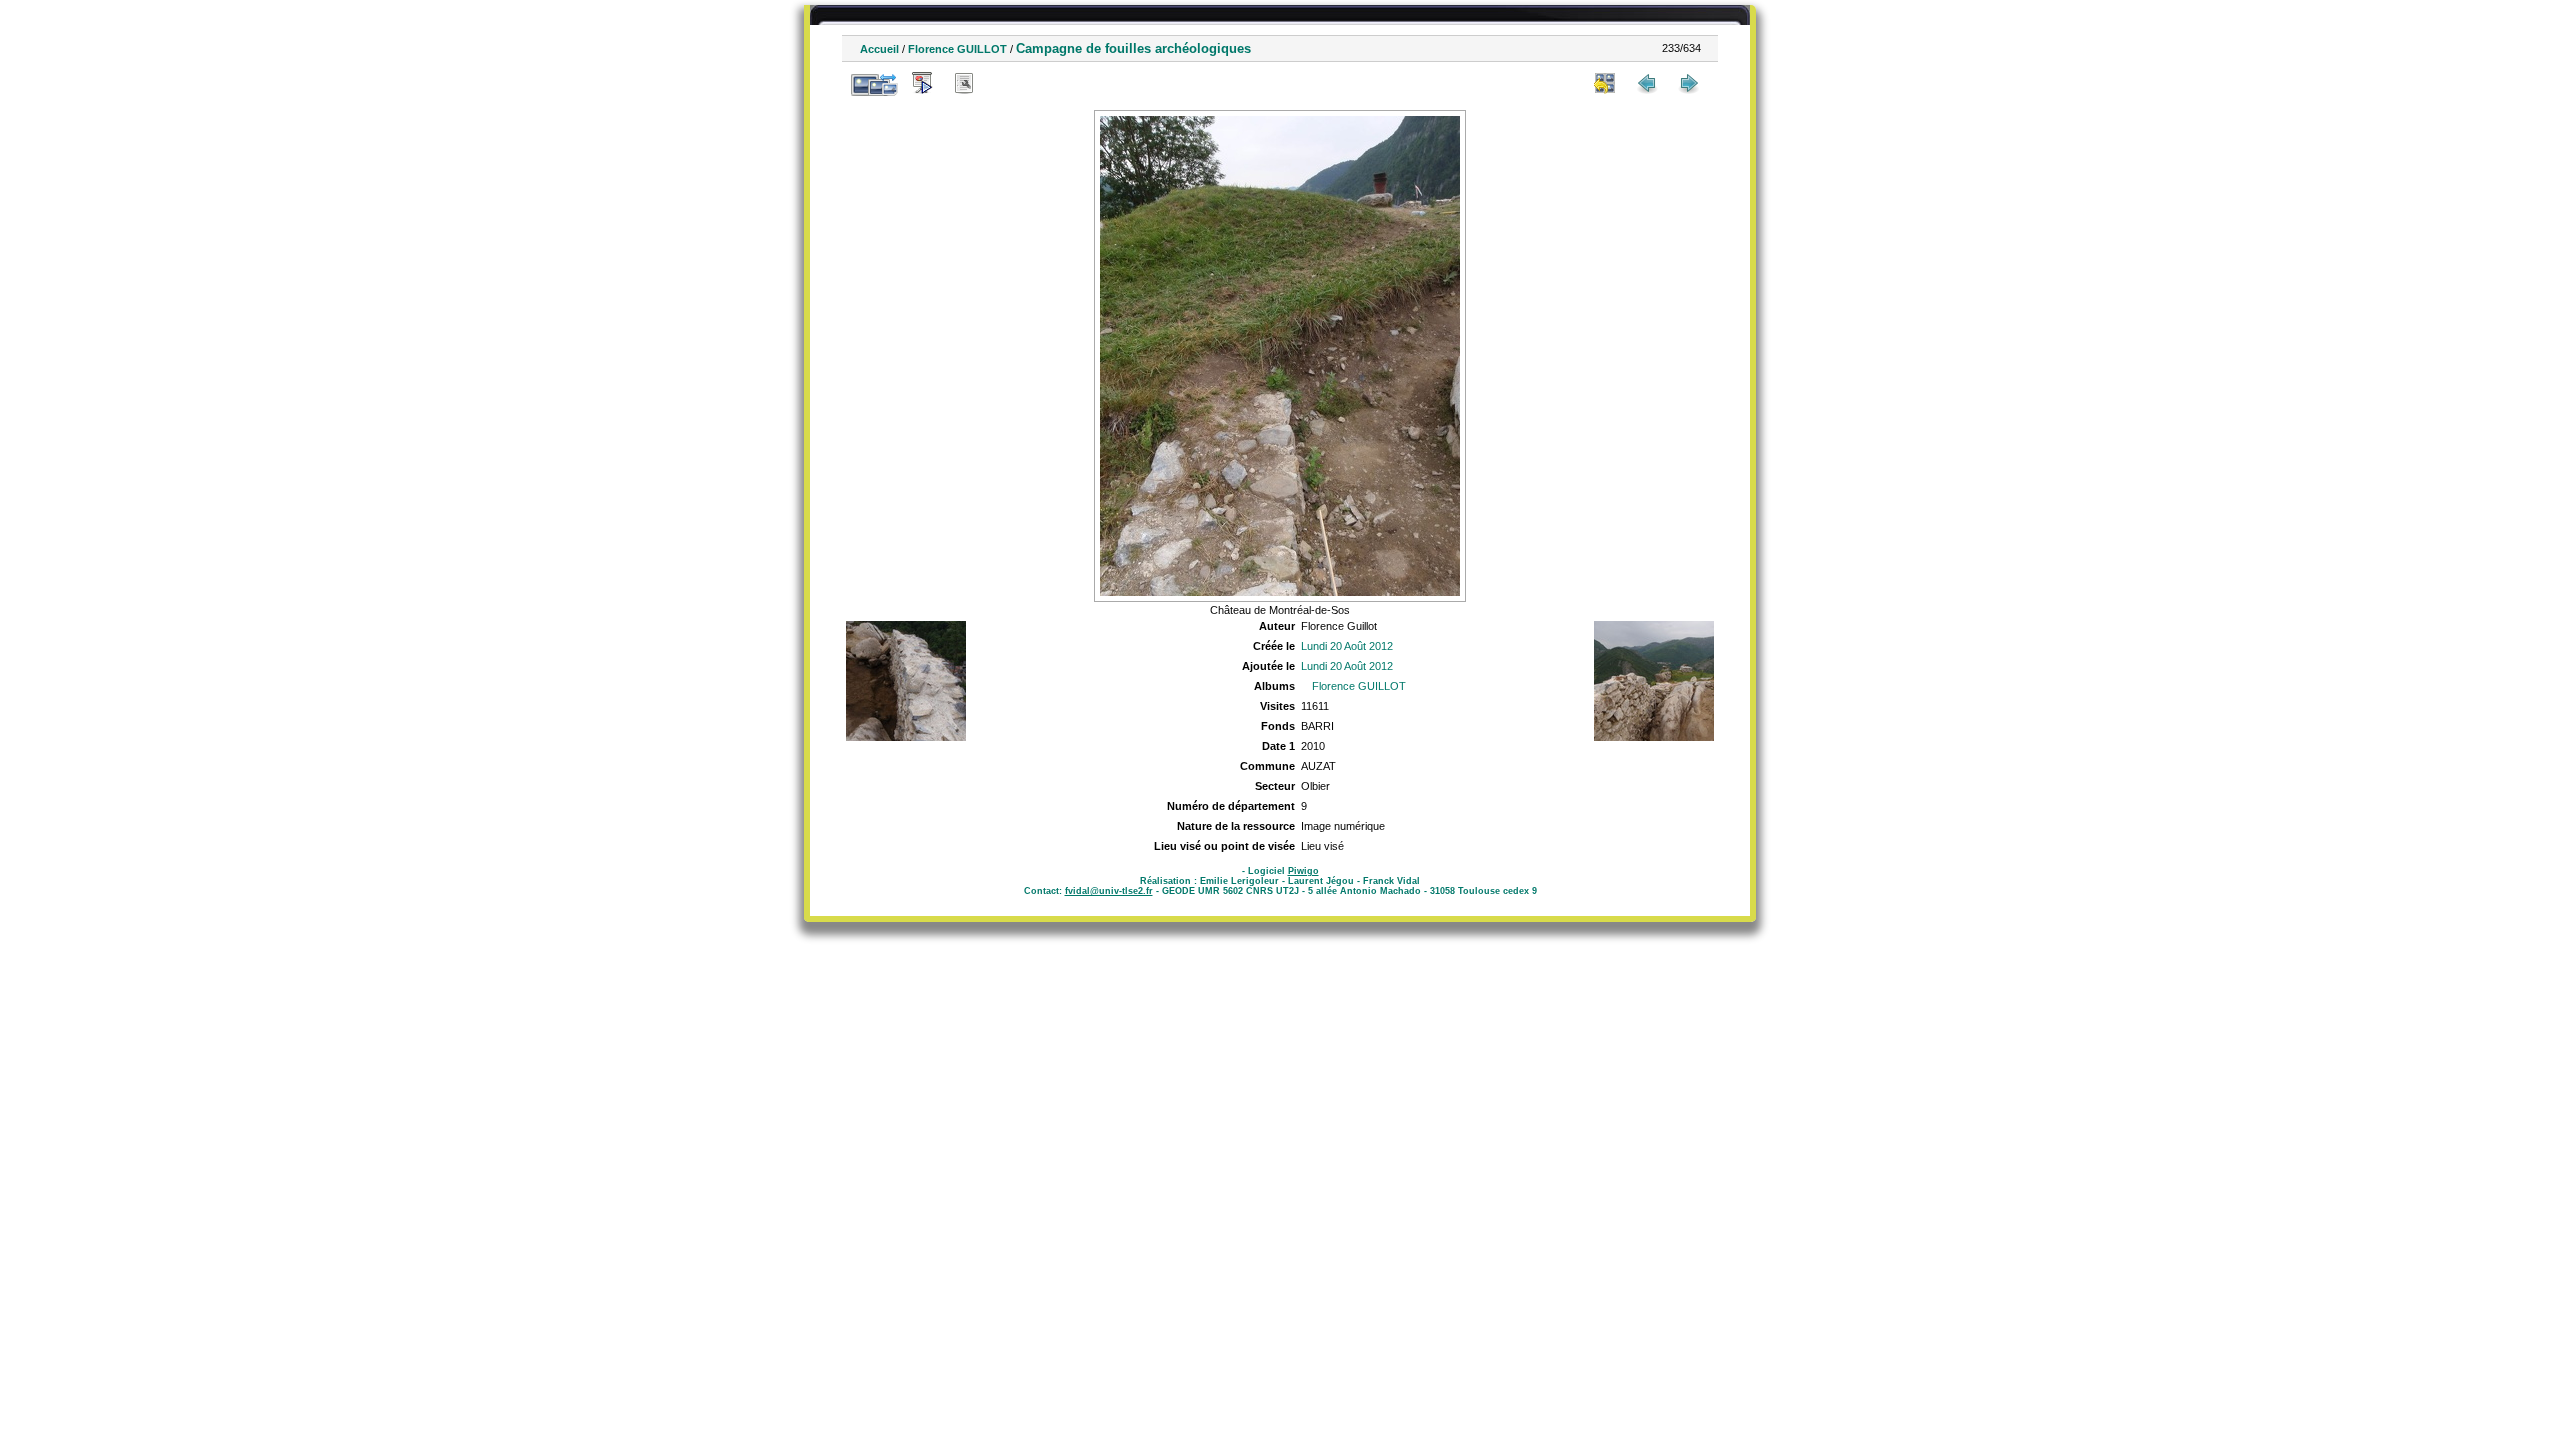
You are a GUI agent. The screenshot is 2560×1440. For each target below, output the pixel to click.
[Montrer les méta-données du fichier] (964, 83)
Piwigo (1303, 871)
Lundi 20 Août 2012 (1347, 646)
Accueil (879, 49)
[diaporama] (922, 83)
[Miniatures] (1605, 83)
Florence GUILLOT (957, 49)
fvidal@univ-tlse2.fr (1109, 891)
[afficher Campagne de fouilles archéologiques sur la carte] (1006, 83)
